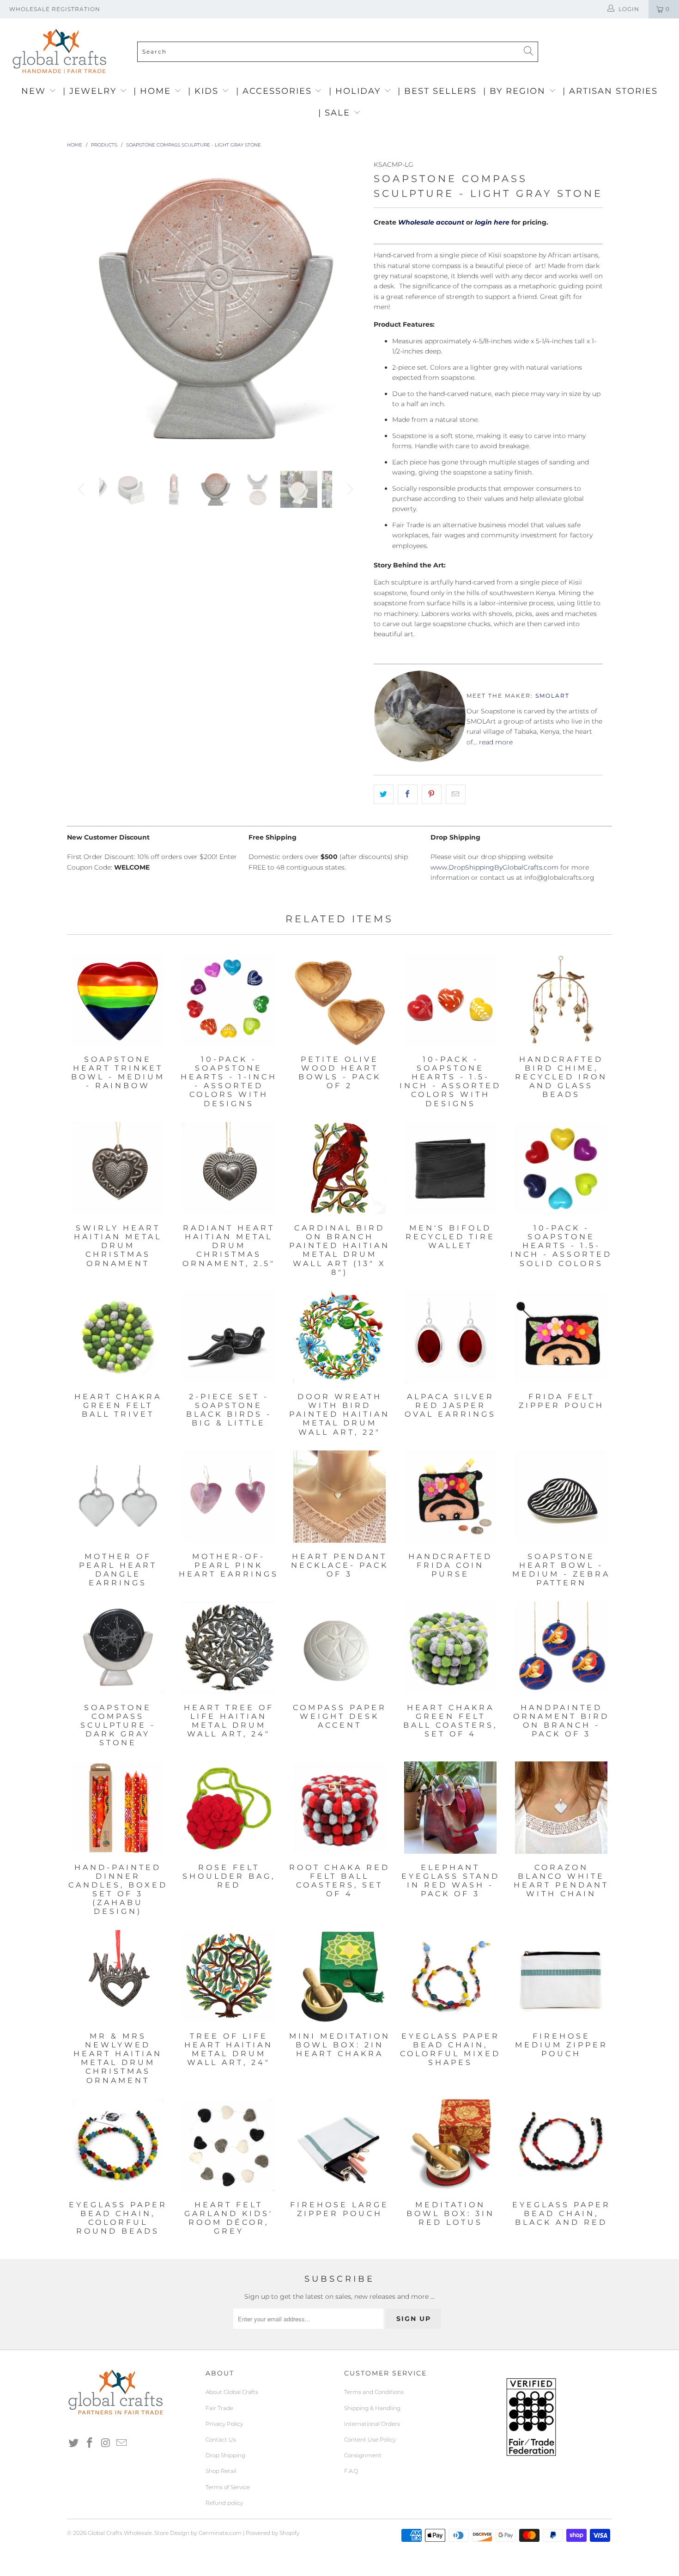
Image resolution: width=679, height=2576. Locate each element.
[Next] (349, 308)
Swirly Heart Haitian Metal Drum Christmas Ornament (118, 1168)
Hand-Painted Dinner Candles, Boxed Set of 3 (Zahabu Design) (118, 1808)
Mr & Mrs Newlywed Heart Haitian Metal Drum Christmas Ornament (118, 1976)
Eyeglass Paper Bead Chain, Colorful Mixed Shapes (450, 1976)
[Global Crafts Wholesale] (344, 21)
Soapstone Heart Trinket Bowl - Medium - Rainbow (118, 999)
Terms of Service (228, 2487)
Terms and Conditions (374, 2392)
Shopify (289, 2533)
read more (496, 742)
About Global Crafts (232, 2392)
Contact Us (221, 2439)
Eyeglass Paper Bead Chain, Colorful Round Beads (118, 2145)
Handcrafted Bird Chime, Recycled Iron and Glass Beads (561, 999)
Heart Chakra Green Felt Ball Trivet (118, 1337)
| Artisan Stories (610, 91)
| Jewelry (91, 91)
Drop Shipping (225, 2455)
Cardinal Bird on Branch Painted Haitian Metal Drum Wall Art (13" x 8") (339, 1168)
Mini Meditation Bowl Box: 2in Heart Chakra (339, 1976)
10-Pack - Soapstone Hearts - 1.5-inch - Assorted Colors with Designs (450, 999)
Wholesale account (431, 222)
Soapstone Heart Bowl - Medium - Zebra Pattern (561, 1497)
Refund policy (224, 2503)
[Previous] (83, 308)
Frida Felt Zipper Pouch (561, 1337)
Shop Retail (221, 2471)
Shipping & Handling (372, 2408)
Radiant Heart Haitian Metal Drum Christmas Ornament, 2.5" (229, 1168)
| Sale (336, 113)
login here (492, 222)
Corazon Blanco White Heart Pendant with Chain (561, 1808)
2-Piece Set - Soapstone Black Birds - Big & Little (229, 1337)
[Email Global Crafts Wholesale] (122, 2443)
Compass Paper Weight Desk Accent (339, 1648)
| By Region (516, 91)
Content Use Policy (370, 2439)
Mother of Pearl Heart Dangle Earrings (118, 1497)
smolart (552, 696)
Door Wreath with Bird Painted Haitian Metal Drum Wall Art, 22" (339, 1337)
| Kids (205, 91)
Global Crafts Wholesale (120, 2533)
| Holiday (356, 91)
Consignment (363, 2455)
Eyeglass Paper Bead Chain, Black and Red (561, 2145)
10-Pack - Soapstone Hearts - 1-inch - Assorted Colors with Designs (229, 999)
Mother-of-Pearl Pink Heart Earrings (229, 1497)
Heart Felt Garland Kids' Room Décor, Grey (229, 2145)
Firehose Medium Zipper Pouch (561, 1976)
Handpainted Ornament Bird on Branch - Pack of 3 (561, 1648)
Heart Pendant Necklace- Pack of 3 (339, 1497)
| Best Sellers (437, 91)
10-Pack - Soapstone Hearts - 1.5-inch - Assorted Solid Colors (561, 1168)
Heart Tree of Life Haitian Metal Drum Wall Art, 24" (229, 1648)
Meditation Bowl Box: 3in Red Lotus (450, 2145)
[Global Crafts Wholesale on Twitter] (74, 2443)
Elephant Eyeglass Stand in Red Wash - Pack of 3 (450, 1808)
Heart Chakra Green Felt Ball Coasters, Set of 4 (450, 1648)
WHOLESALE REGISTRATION (55, 9)
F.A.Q (351, 2471)
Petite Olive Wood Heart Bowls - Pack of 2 (339, 999)
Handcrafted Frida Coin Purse (450, 1497)
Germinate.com (220, 2533)
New (35, 91)
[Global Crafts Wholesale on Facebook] (90, 2443)
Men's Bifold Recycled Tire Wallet (450, 1168)
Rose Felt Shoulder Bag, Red (229, 1808)
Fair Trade (219, 2408)
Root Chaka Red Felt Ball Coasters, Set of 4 (339, 1808)
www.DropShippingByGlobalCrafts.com (494, 867)
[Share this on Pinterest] (432, 794)
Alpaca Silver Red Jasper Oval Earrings (450, 1337)
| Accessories (276, 91)
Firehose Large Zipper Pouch (339, 2145)
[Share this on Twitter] (384, 794)
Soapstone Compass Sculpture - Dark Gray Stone (118, 1648)
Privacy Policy (224, 2424)
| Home (154, 91)
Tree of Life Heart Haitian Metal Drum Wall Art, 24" (229, 1976)
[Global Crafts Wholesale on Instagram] (106, 2443)
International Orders (372, 2424)
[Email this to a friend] (456, 794)
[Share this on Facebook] (408, 794)
